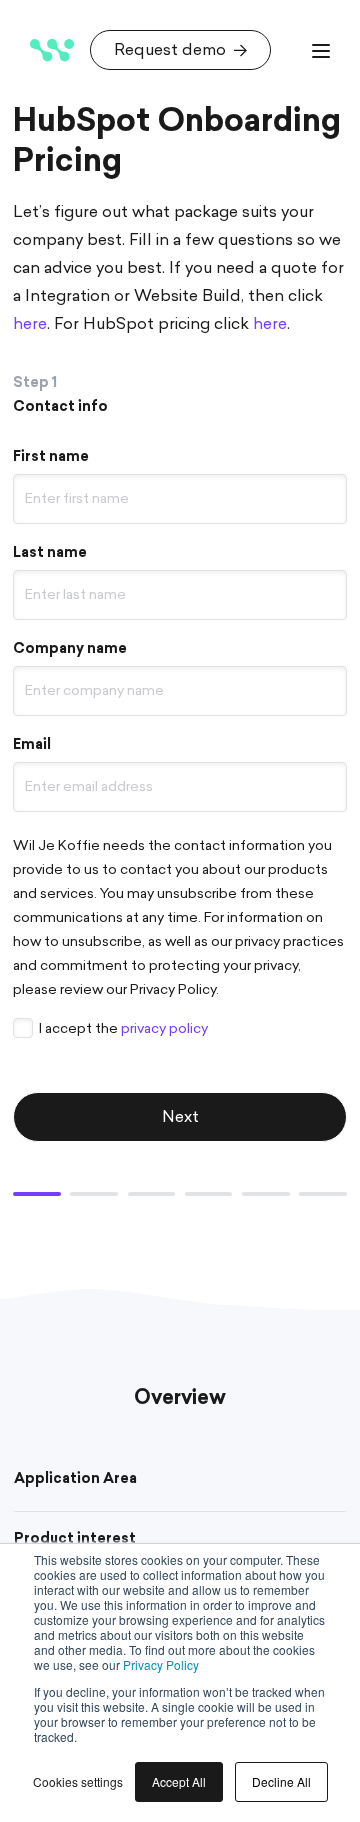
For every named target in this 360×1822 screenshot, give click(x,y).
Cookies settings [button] (78, 1781)
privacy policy (164, 1028)
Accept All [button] (179, 1781)
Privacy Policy (161, 1664)
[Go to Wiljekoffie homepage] (52, 50)
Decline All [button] (281, 1781)
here (270, 323)
